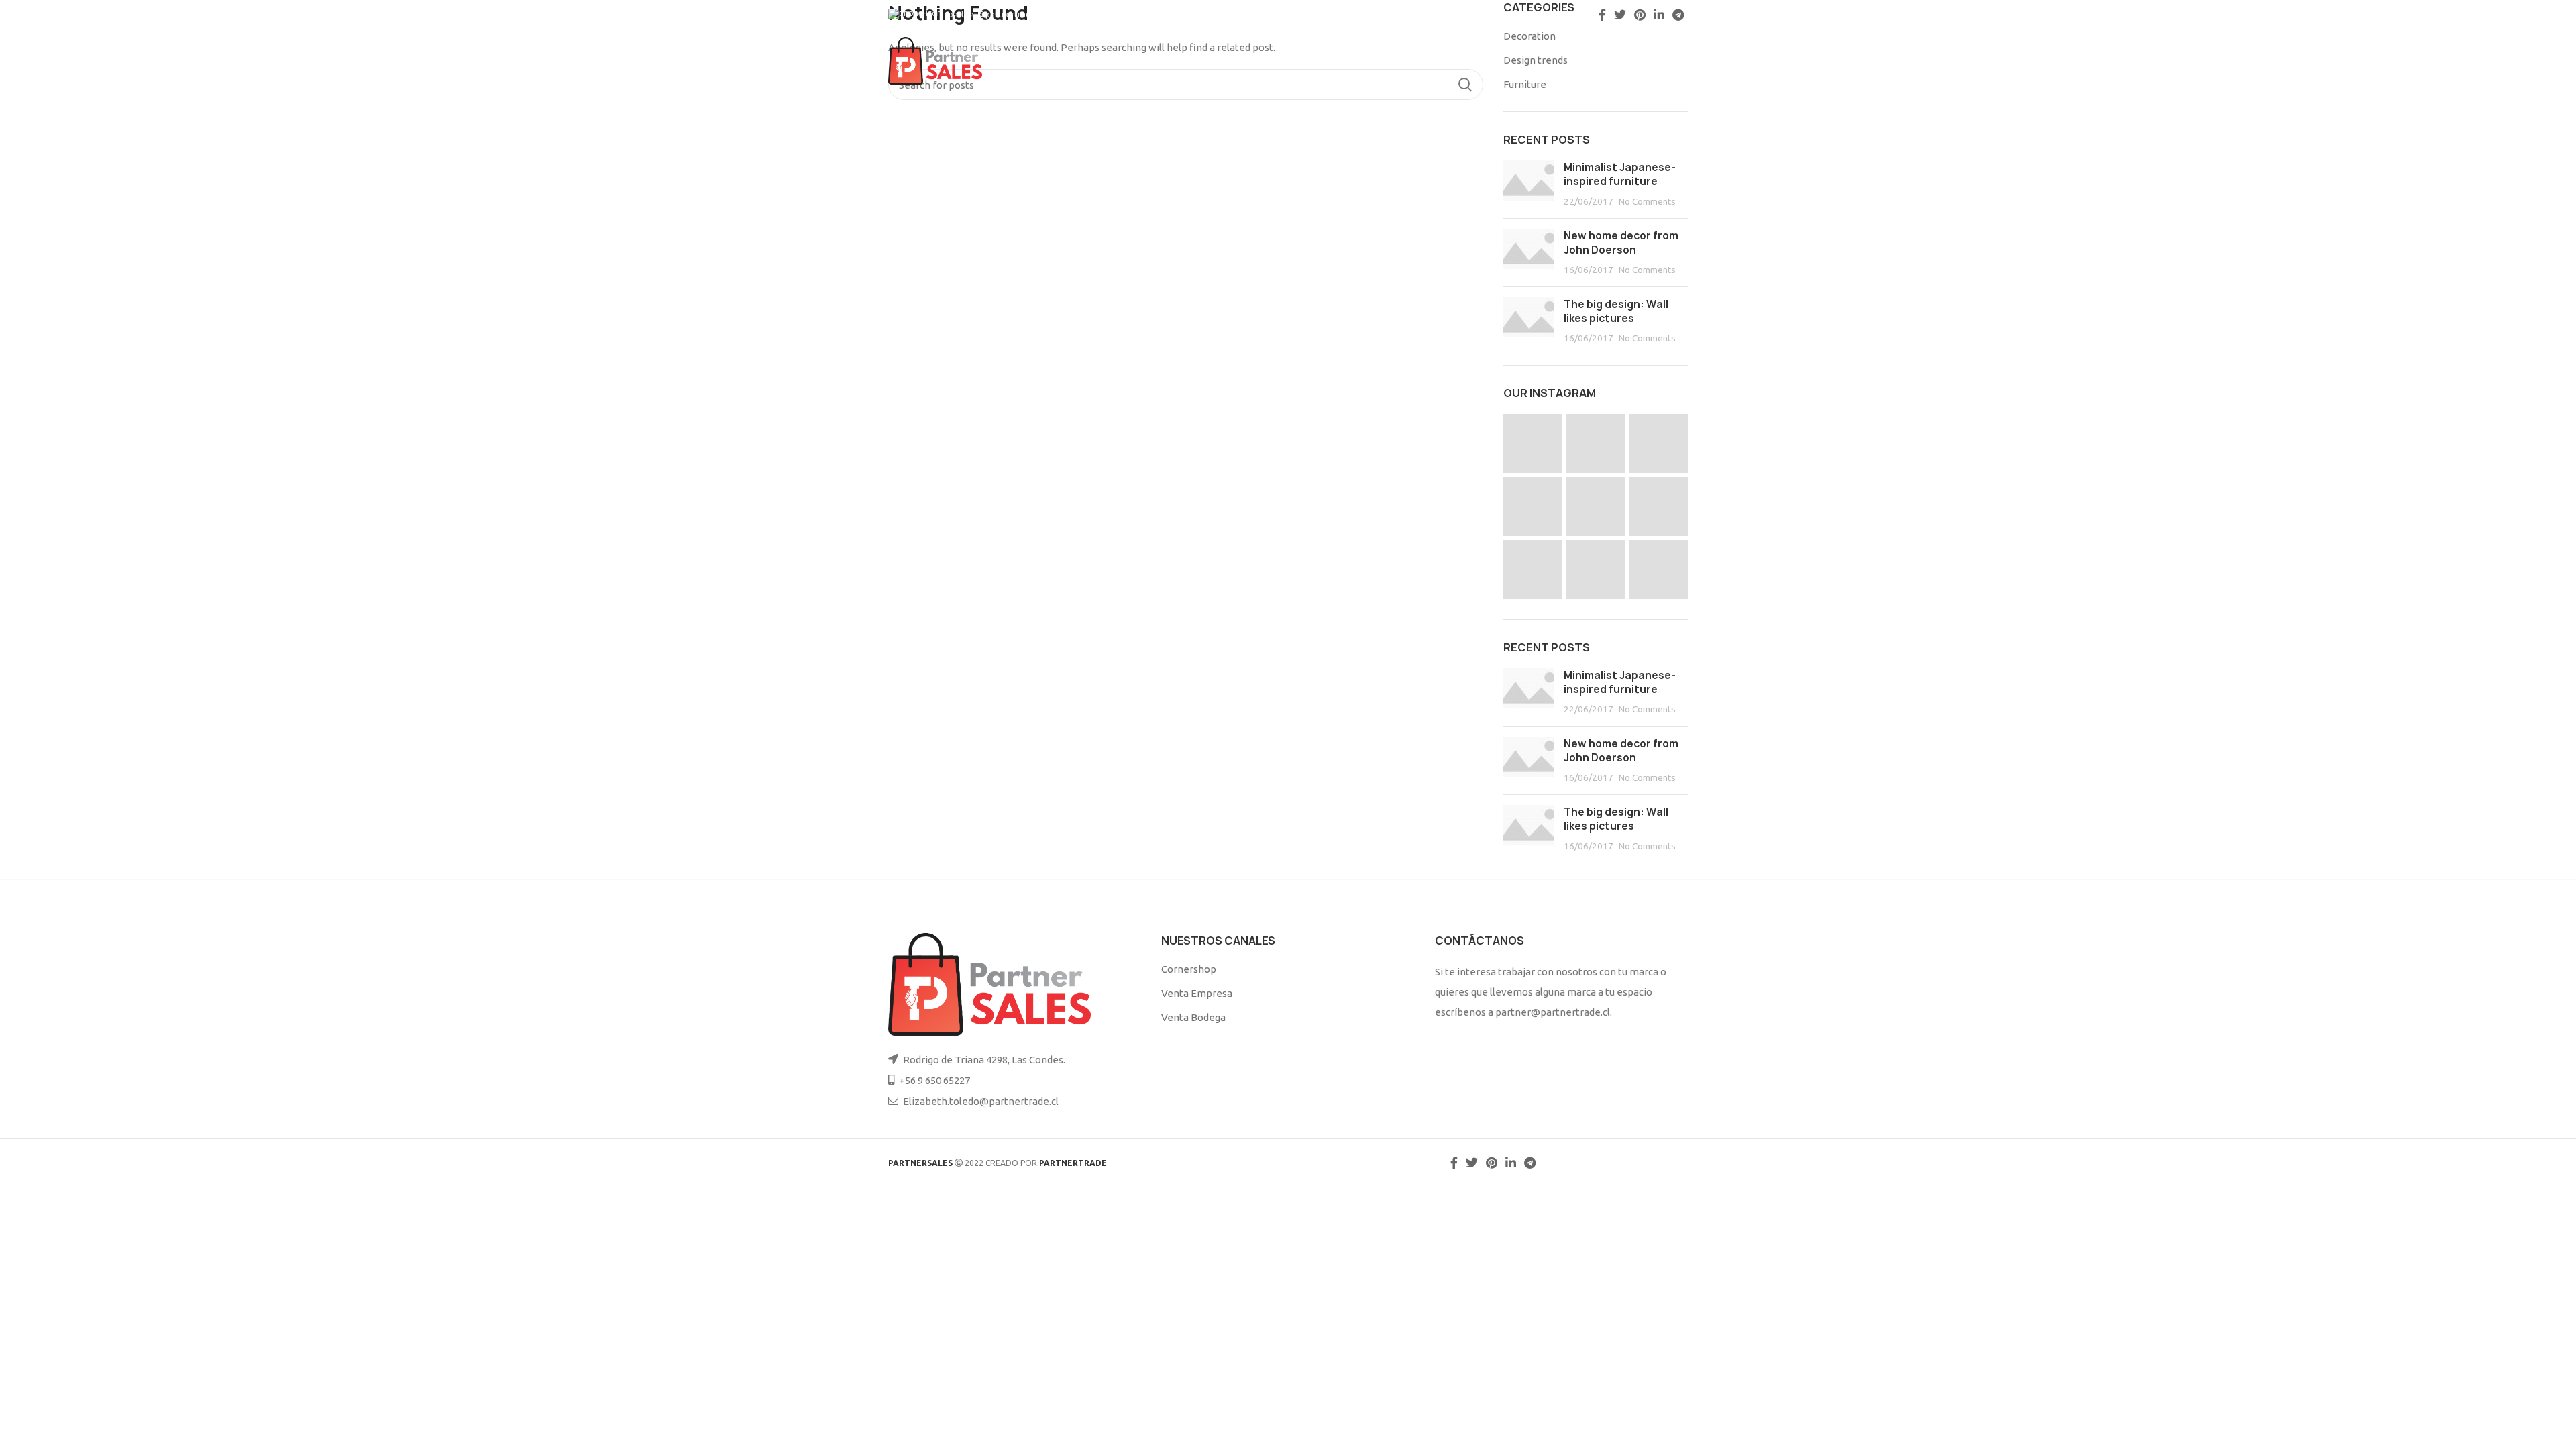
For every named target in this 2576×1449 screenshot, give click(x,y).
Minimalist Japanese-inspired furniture (1620, 174)
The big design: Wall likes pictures (1616, 311)
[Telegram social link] (1678, 15)
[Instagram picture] (1533, 443)
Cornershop (1189, 969)
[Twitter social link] (1620, 15)
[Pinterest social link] (1640, 15)
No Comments (1647, 201)
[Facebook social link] (1602, 15)
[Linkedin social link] (1659, 15)
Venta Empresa (1197, 993)
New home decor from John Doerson (1621, 243)
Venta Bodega (1193, 1017)
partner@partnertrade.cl (996, 14)
